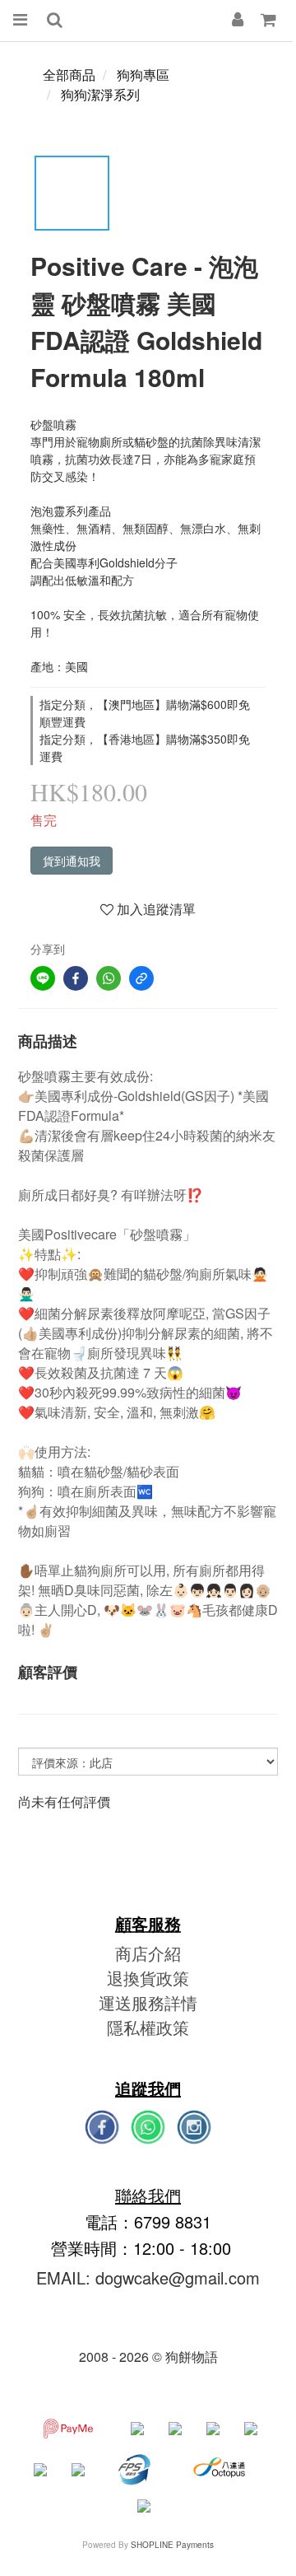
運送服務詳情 (148, 2002)
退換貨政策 (148, 1978)
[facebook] (76, 978)
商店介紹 (148, 1953)
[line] (43, 978)
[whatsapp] (109, 978)
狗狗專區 (143, 75)
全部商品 (69, 75)
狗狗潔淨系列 (100, 94)
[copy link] (141, 978)
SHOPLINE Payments (172, 2545)
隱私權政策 (148, 2027)
